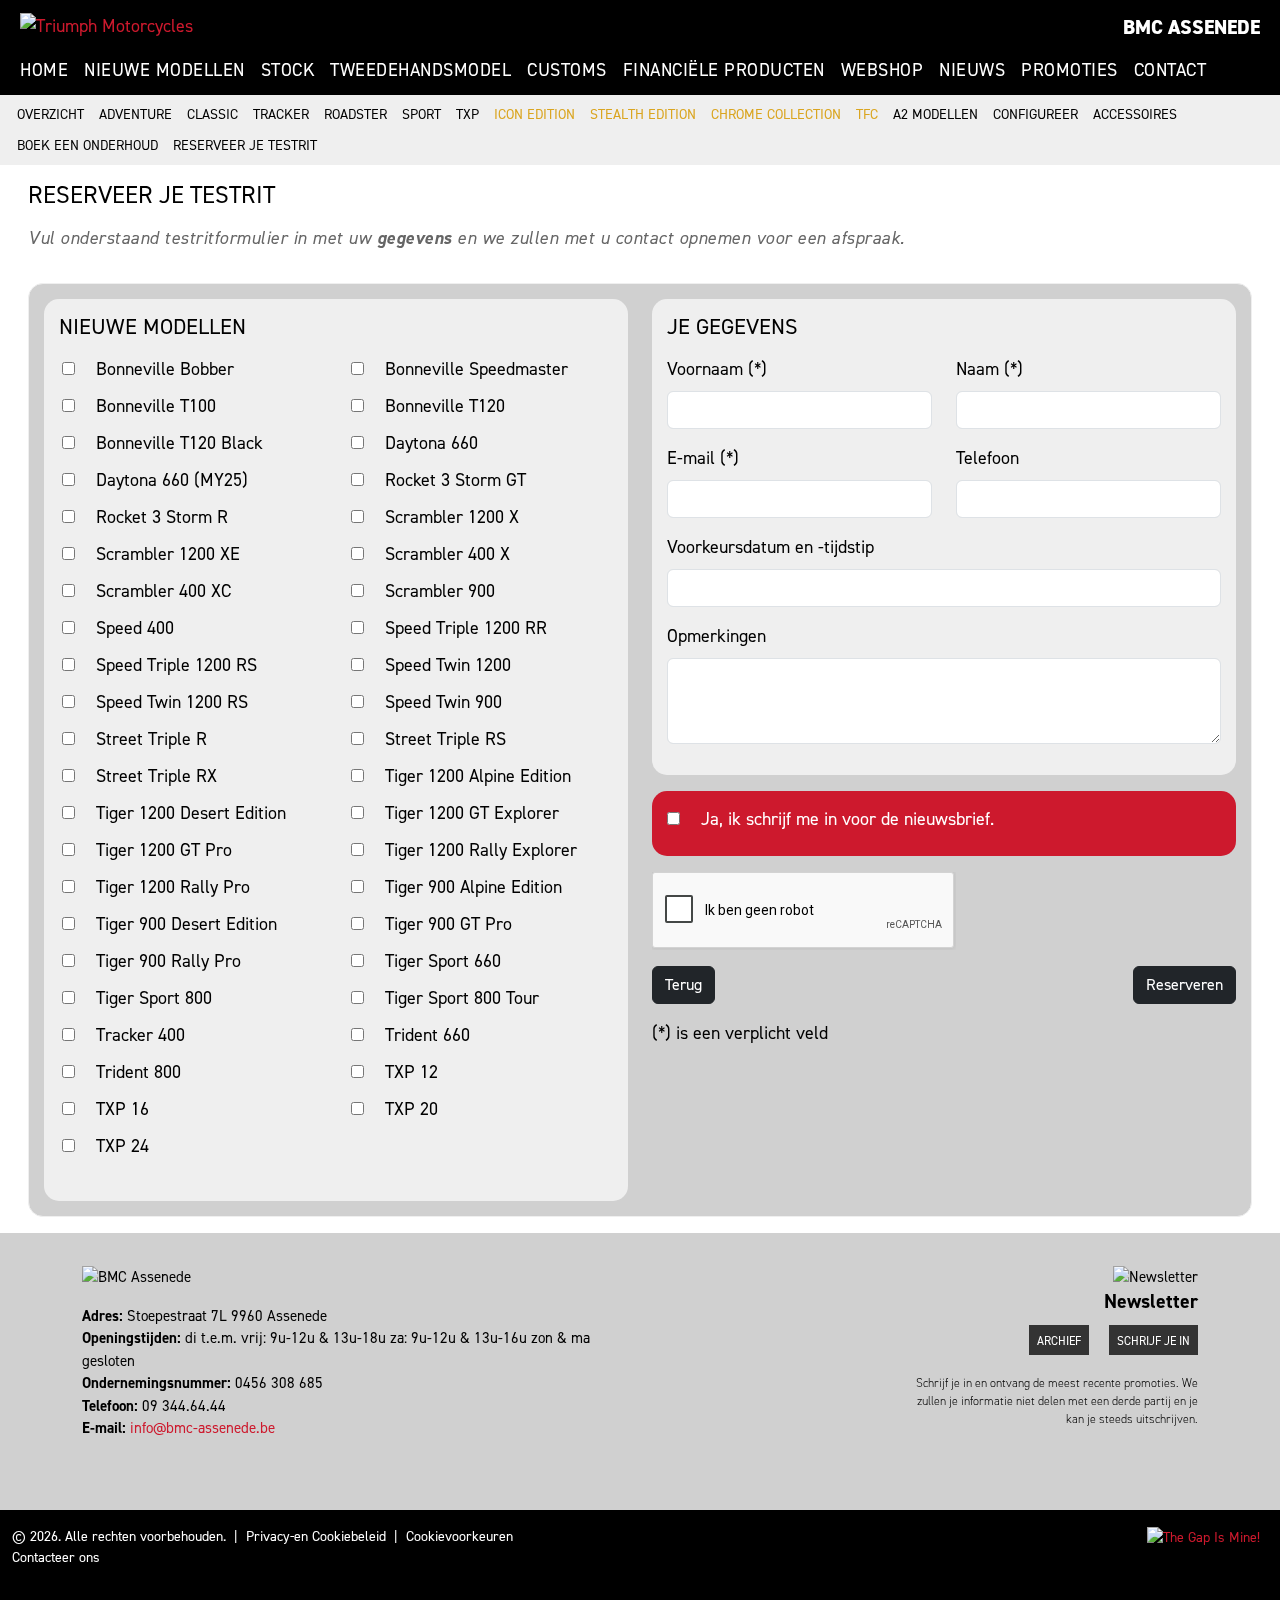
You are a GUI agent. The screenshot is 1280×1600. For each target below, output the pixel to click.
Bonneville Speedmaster (476, 369)
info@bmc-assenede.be (202, 1428)
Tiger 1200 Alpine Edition (478, 776)
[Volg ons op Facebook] (84, 1451)
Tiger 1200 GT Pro (164, 850)
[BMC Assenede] (106, 26)
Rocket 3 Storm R (162, 517)
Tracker (281, 114)
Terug (683, 984)
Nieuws (972, 70)
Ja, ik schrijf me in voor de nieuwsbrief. (847, 819)
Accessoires (1135, 114)
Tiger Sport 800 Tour (462, 998)
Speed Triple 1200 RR (466, 628)
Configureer (1035, 114)
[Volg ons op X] (102, 1451)
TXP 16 (122, 1109)
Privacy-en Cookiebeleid (316, 1536)
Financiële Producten (724, 70)
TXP (467, 114)
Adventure (135, 114)
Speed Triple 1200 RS (176, 665)
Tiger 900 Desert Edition (186, 924)
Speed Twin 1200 (448, 665)
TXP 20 (411, 1109)
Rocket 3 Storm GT (455, 480)
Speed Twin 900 (443, 702)
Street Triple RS (445, 739)
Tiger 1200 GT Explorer (472, 813)
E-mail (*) (703, 458)
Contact (1170, 70)
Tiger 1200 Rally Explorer (481, 850)
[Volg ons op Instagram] (93, 1451)
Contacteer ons (56, 1557)
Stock (288, 70)
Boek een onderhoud (87, 145)
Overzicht (50, 114)
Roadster (355, 114)
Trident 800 (138, 1072)
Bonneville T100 (156, 406)
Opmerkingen (716, 636)
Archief (1059, 1341)
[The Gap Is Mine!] (1203, 1536)
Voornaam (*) (717, 369)
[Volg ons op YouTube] (111, 1451)
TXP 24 (122, 1146)
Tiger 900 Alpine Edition (473, 887)
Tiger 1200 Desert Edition (191, 813)
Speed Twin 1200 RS (172, 702)
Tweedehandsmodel (420, 70)
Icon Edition (534, 114)
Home (44, 70)
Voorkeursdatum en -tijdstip (770, 547)
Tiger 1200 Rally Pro (173, 887)
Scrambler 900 (440, 591)
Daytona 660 (431, 443)
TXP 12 (411, 1072)
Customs (567, 70)
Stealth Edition (643, 114)
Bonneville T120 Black (179, 443)
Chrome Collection (776, 114)
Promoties (1069, 70)
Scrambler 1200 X (452, 517)
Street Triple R (151, 739)
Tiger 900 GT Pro (448, 924)
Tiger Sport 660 (443, 961)
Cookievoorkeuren (459, 1536)
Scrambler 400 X (447, 554)
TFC (867, 114)
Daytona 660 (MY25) (172, 480)
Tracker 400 (140, 1035)
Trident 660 (427, 1035)
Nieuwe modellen (164, 70)
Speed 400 (135, 628)
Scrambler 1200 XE (168, 554)
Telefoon (987, 458)
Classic (212, 114)
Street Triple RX (156, 776)
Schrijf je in (1153, 1341)
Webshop (882, 70)
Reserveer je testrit (245, 145)
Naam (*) (989, 369)
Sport (421, 114)
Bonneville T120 (445, 406)
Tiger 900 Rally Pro (168, 961)
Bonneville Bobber (165, 369)
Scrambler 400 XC (163, 591)
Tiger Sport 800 (154, 998)
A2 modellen (935, 114)
